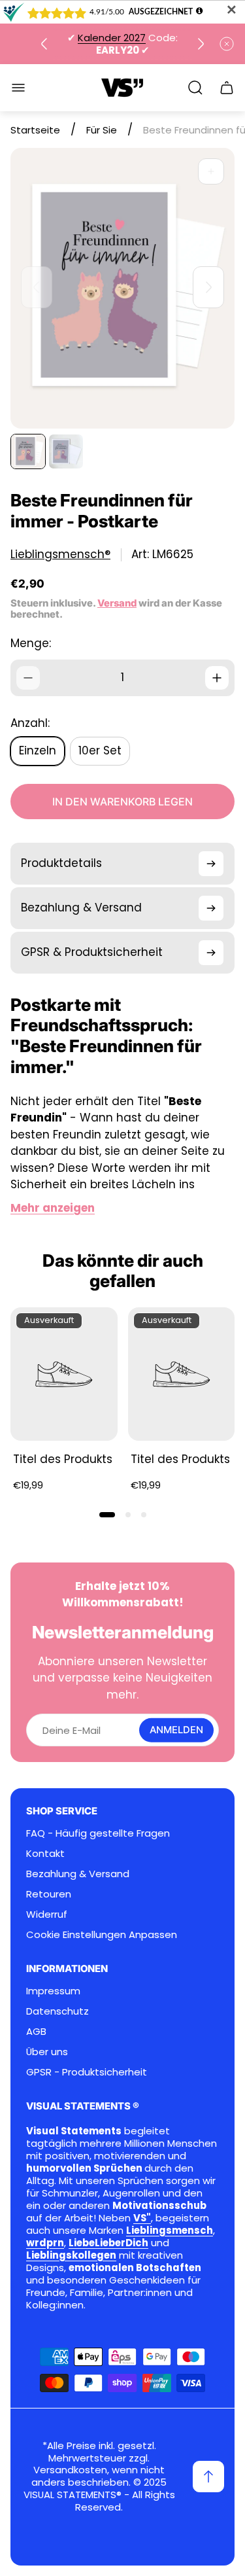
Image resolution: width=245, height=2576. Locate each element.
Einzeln (38, 750)
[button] (107, 1515)
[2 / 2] (66, 451)
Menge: (31, 643)
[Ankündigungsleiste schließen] (227, 44)
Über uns (47, 2052)
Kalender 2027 (112, 38)
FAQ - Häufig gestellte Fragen (98, 1833)
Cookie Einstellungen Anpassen (102, 1934)
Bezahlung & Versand (78, 1874)
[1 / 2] (28, 451)
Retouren (49, 1894)
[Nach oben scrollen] (208, 2477)
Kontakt (45, 1853)
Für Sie (102, 130)
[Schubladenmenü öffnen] (18, 88)
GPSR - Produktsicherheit (87, 2072)
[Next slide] (201, 44)
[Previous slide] (44, 44)
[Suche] (195, 88)
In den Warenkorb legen (122, 802)
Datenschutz (57, 2011)
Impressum (53, 1991)
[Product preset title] (64, 1374)
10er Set (100, 750)
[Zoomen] (211, 171)
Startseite (35, 130)
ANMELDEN (176, 1730)
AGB (36, 2031)
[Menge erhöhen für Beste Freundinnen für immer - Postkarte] (217, 678)
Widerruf (47, 1914)
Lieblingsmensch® (60, 555)
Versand (117, 603)
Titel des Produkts (63, 1459)
